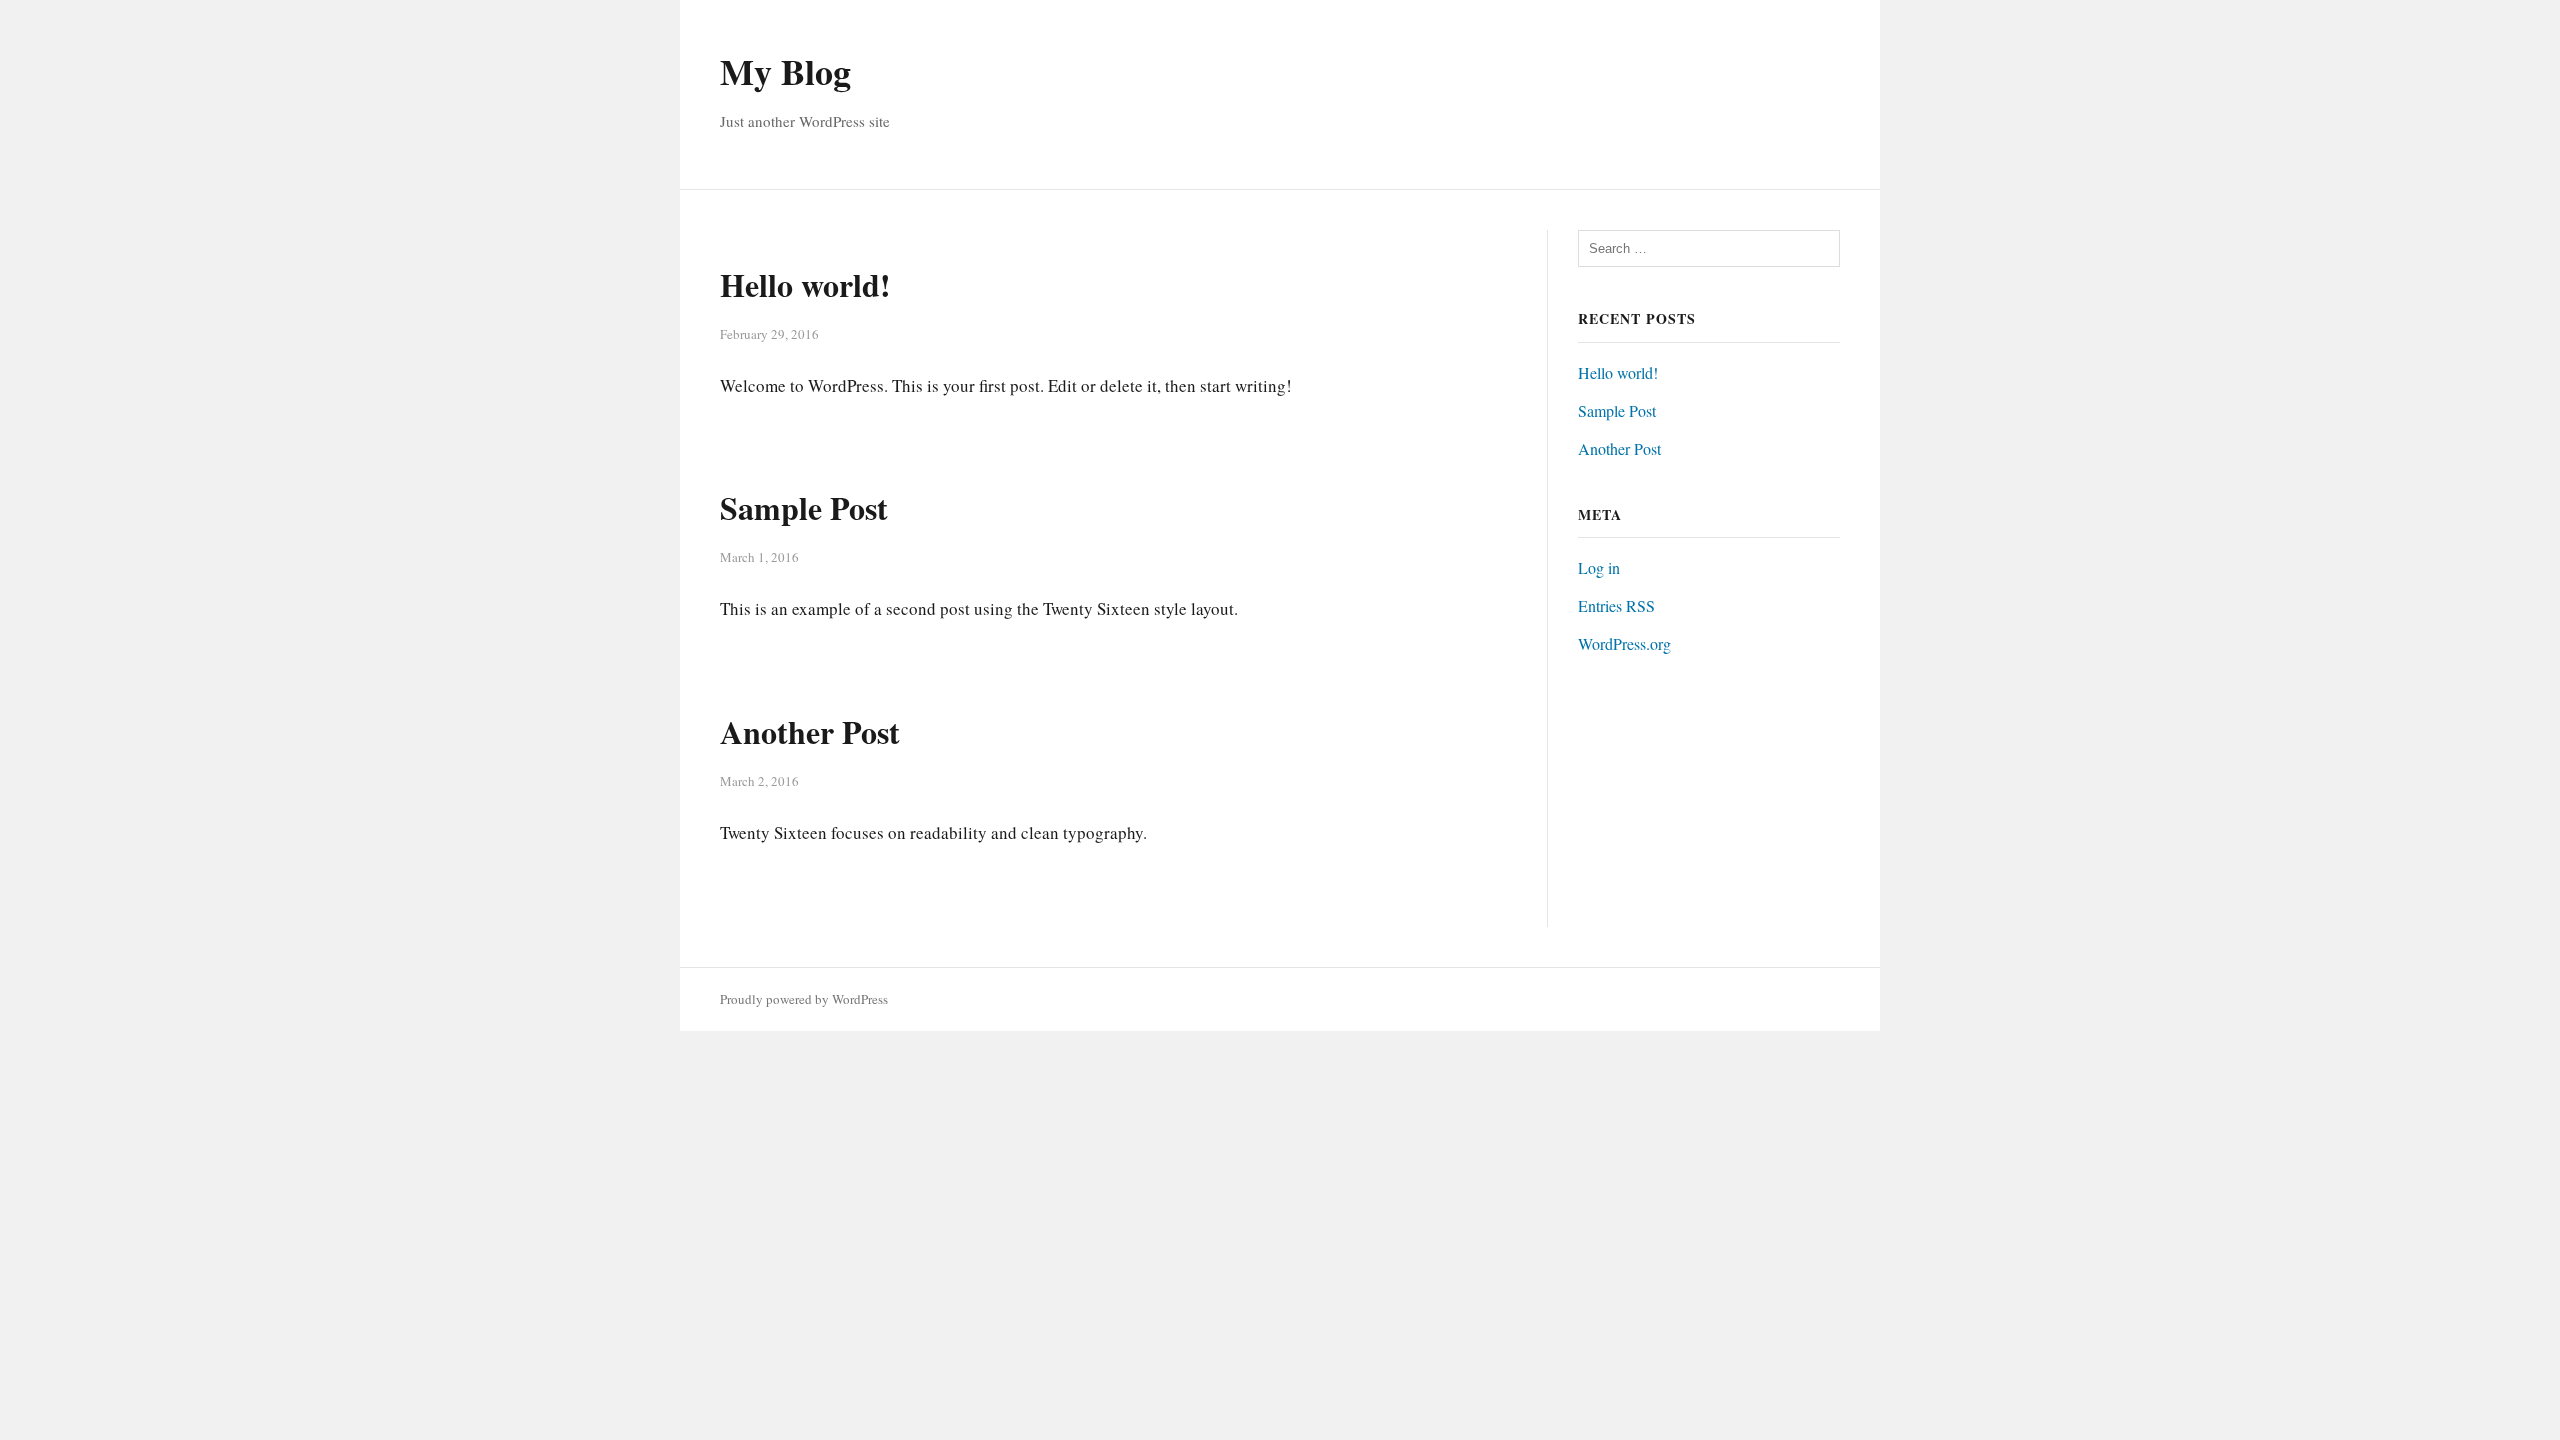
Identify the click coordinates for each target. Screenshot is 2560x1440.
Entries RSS (1616, 605)
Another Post (810, 731)
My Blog (785, 71)
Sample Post (804, 507)
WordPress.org (1624, 643)
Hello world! (805, 284)
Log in (1599, 567)
